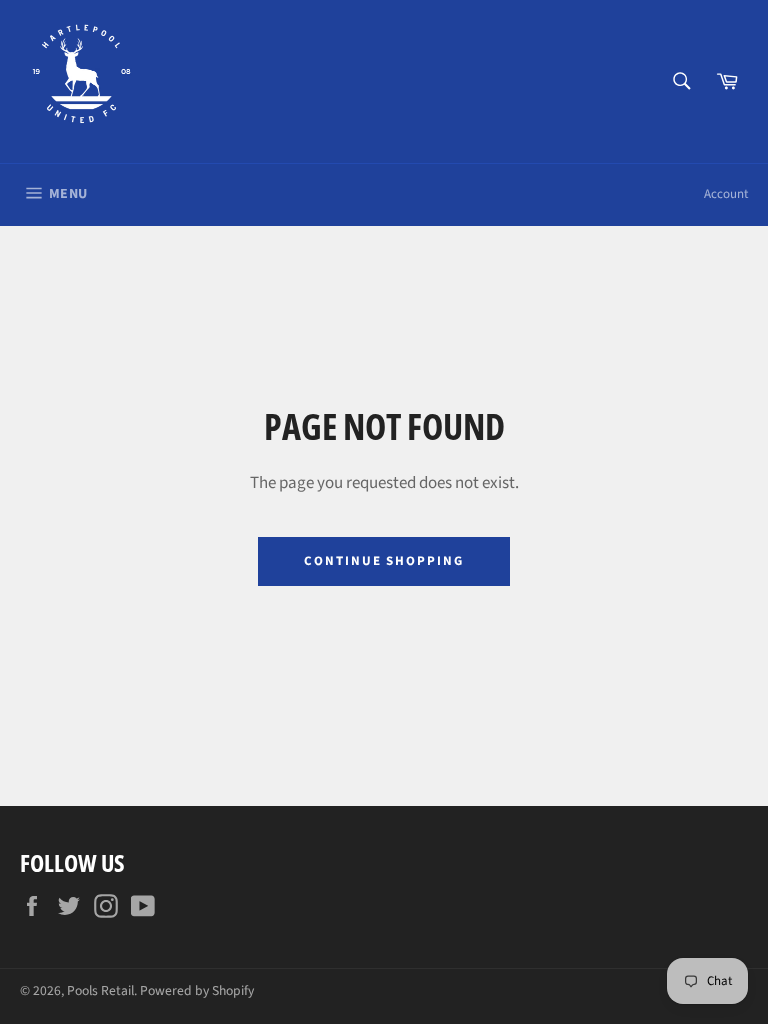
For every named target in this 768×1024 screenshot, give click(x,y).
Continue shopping (384, 561)
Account (726, 194)
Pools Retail (100, 990)
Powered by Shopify (197, 990)
